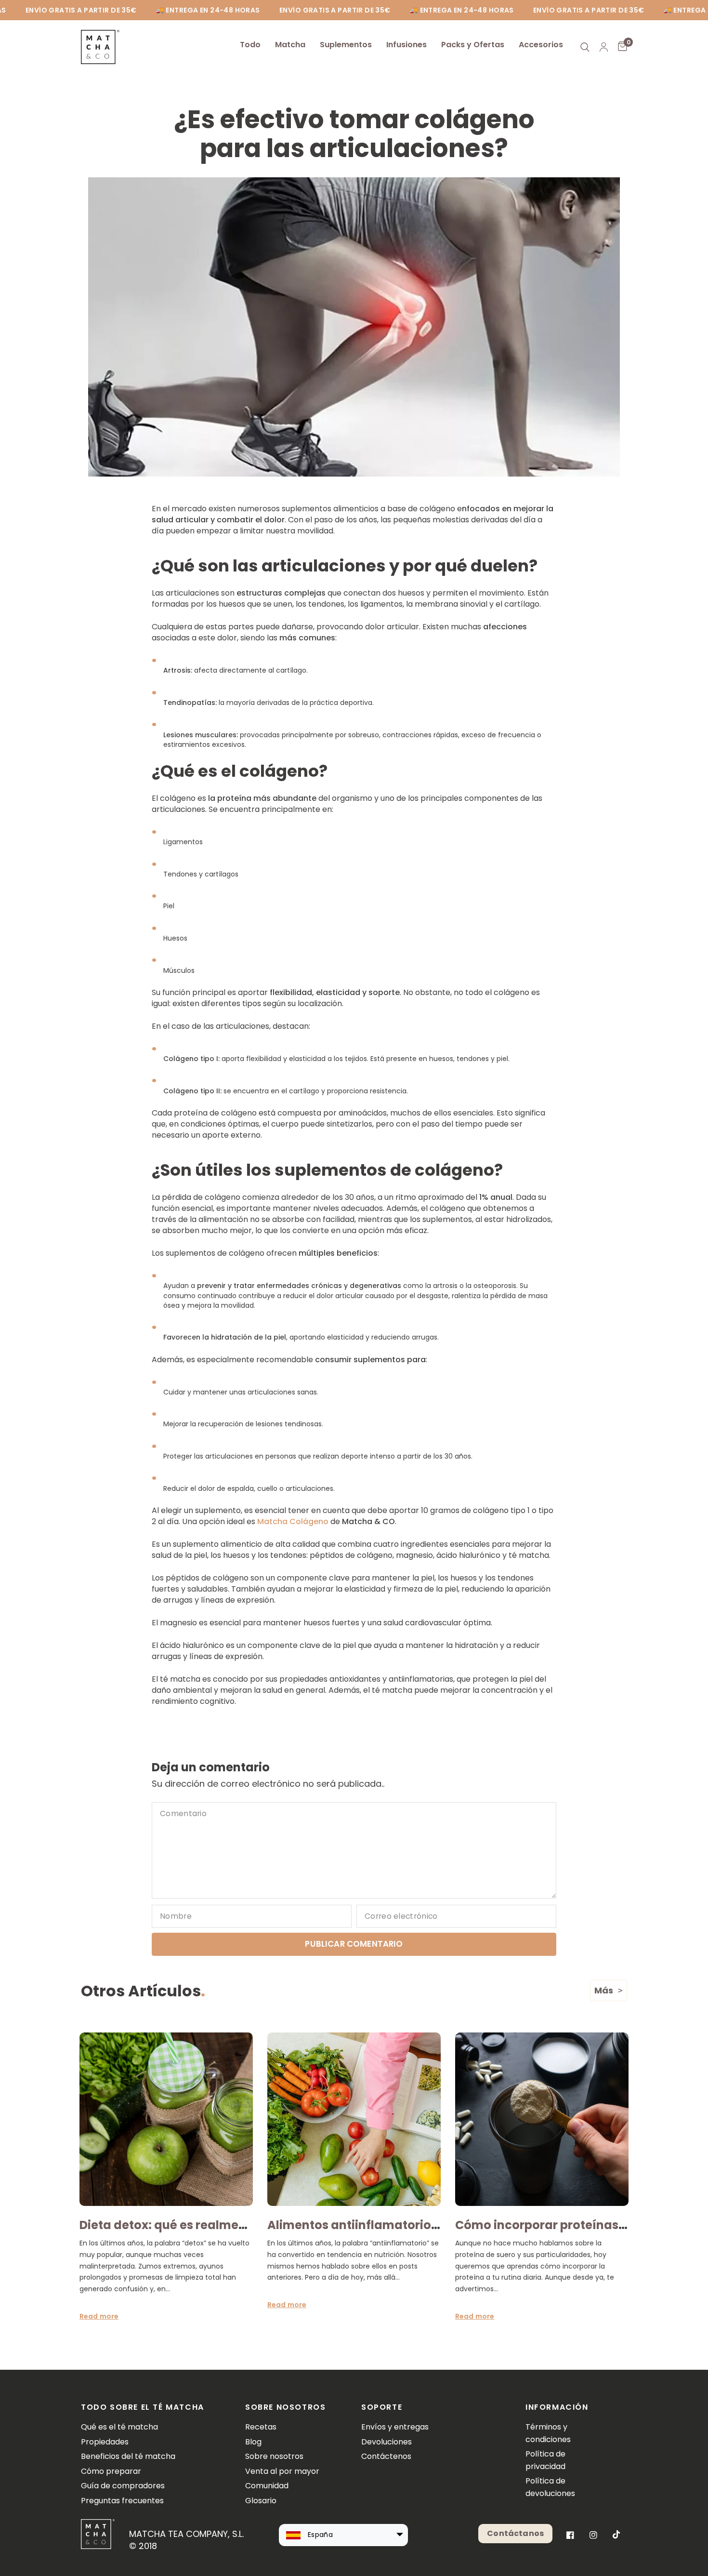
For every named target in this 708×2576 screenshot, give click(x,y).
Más (604, 1990)
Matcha (290, 45)
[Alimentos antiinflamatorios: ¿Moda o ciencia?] (354, 2119)
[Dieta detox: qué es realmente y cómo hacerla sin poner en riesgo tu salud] (166, 2119)
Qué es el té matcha (119, 2427)
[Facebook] (570, 2535)
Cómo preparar (111, 2471)
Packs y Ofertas (473, 45)
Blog (253, 2442)
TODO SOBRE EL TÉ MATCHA (143, 2407)
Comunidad (267, 2486)
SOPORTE (382, 2407)
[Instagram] (593, 2535)
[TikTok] (616, 2535)
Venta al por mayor (282, 2471)
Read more (99, 2316)
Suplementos (346, 45)
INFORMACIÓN (553, 2407)
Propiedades (105, 2442)
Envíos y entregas (395, 2427)
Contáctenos (386, 2456)
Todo (250, 45)
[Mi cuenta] (604, 47)
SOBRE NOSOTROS (285, 2407)
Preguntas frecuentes (122, 2501)
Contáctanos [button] (515, 2533)
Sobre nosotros (274, 2456)
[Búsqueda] (585, 47)
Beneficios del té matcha (128, 2456)
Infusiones (406, 45)
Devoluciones (387, 2442)
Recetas (261, 2427)
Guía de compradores (123, 2486)
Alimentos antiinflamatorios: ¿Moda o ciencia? (407, 2225)
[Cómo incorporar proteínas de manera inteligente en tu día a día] (542, 2119)
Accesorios (541, 45)
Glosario (261, 2501)
